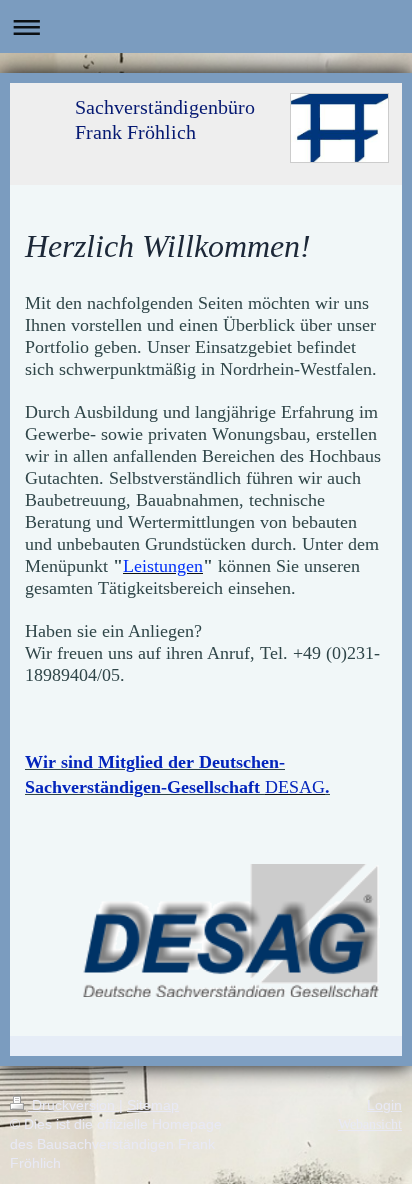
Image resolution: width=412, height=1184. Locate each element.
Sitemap (153, 1105)
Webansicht (370, 1124)
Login (384, 1105)
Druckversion (73, 1105)
